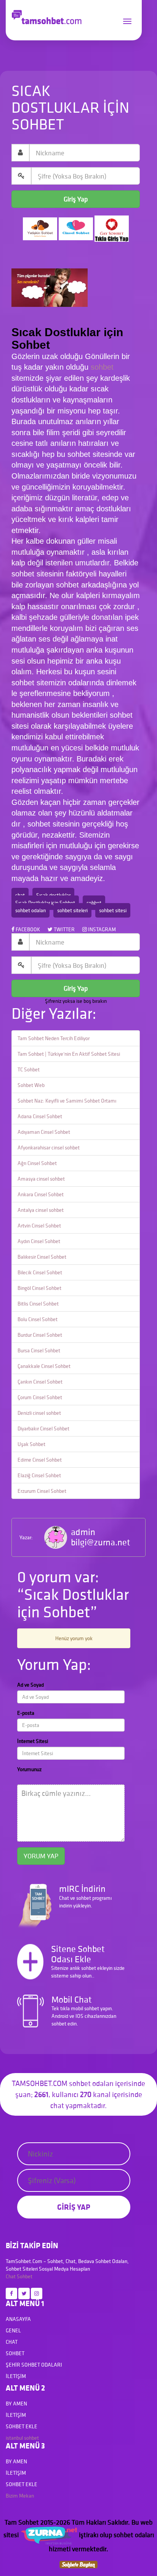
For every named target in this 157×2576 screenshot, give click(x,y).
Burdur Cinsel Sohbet (40, 1335)
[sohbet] (49, 2535)
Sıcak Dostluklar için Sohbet (45, 903)
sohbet (102, 367)
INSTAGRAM (101, 929)
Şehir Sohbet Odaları (34, 2365)
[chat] (78, 2564)
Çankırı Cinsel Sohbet (40, 1382)
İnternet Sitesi (33, 1741)
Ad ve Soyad (30, 1685)
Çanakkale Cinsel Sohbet (44, 1366)
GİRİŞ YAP (74, 2207)
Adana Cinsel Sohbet (40, 1116)
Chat (11, 2276)
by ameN (16, 2404)
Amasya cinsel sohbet (41, 1179)
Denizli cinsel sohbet (39, 1413)
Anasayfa (18, 2319)
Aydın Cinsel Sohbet (39, 1241)
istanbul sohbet (22, 2438)
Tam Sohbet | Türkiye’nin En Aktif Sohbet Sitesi (69, 1054)
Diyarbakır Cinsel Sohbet (43, 1428)
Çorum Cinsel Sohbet (40, 1397)
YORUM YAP (41, 1856)
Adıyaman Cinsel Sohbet (44, 1132)
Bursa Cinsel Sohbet (39, 1350)
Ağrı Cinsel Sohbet (37, 1163)
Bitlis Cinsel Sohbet (38, 1304)
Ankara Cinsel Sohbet (41, 1194)
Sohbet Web (31, 1085)
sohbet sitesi (113, 910)
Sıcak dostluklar (53, 895)
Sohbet (25, 2276)
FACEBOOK (27, 929)
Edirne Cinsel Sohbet (40, 1460)
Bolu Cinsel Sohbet (38, 1319)
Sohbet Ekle (22, 2426)
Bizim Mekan (20, 2496)
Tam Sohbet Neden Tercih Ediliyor (54, 1038)
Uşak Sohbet (31, 1444)
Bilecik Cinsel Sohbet (40, 1272)
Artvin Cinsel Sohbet (39, 1226)
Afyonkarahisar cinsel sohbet (49, 1148)
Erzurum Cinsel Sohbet (42, 1491)
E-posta (26, 1713)
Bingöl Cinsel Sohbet (39, 1288)
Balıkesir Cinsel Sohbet (42, 1257)
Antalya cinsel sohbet (41, 1210)
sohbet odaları (30, 910)
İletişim (16, 2376)
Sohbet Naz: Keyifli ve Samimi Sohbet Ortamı (67, 1101)
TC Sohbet (29, 1069)
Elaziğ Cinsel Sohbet (39, 1475)
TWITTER (64, 929)
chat (20, 895)
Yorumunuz (29, 1769)
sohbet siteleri (72, 910)
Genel (13, 2330)
